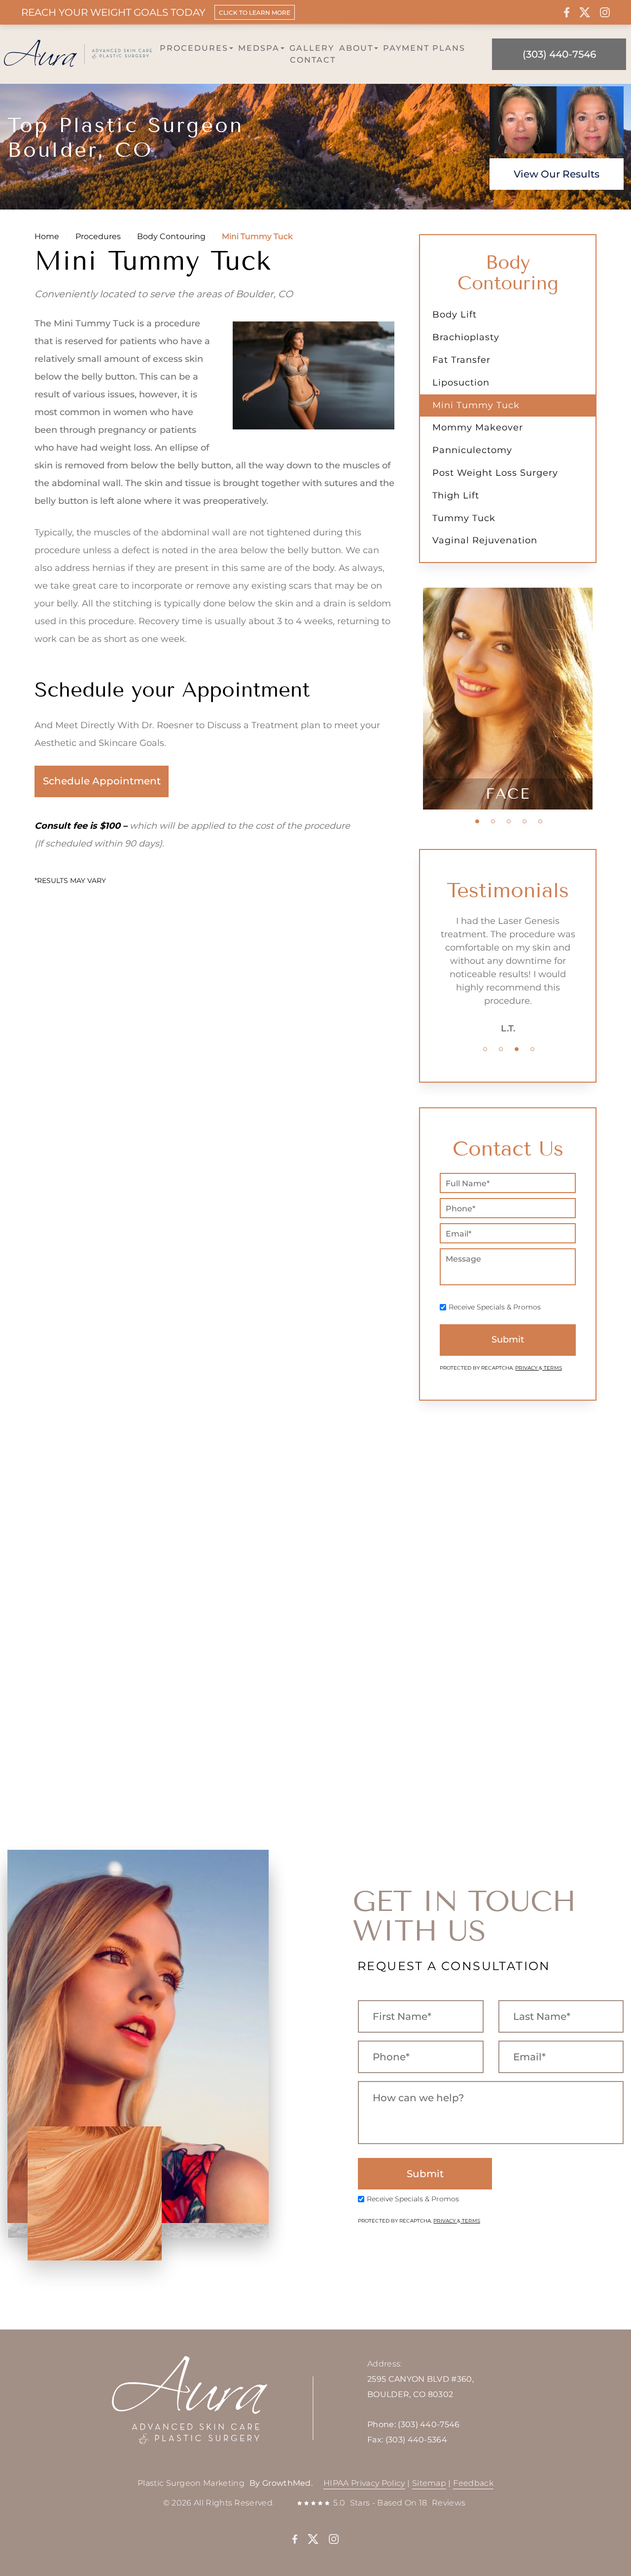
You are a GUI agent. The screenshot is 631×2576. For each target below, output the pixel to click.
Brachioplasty (466, 337)
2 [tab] (493, 821)
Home (47, 236)
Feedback (473, 2483)
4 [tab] (525, 821)
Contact (313, 60)
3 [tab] (509, 821)
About (356, 48)
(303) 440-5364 (416, 2440)
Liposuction (461, 383)
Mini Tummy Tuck (476, 405)
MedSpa (259, 48)
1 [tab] (477, 821)
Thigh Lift (456, 495)
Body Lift (455, 315)
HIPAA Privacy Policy (364, 2483)
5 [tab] (540, 821)
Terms (552, 1368)
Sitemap (429, 2483)
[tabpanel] (508, 699)
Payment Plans (424, 48)
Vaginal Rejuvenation (485, 540)
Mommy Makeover (478, 427)
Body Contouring (171, 236)
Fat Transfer (461, 360)
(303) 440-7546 (429, 2424)
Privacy (527, 1368)
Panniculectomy (472, 450)
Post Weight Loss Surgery (495, 473)
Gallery (312, 48)
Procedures (194, 48)
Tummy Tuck (464, 518)
